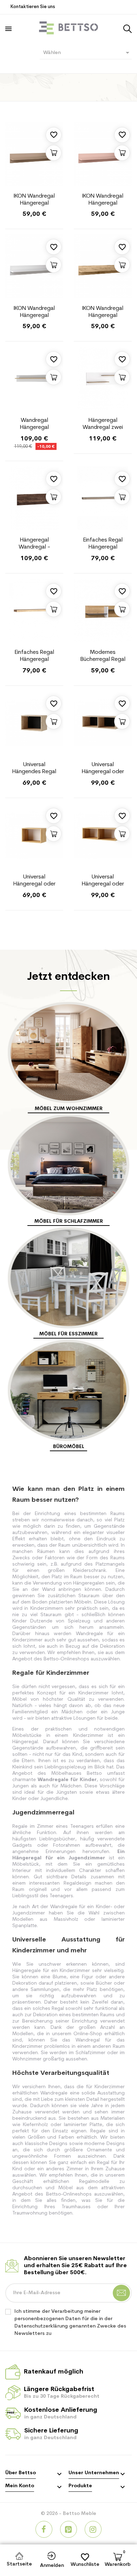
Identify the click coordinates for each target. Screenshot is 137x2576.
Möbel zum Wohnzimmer (69, 1109)
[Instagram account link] (93, 2529)
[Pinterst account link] (68, 2529)
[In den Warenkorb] (54, 153)
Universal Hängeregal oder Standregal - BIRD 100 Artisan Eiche (103, 769)
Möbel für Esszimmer (68, 1334)
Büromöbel (69, 1447)
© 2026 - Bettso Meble (68, 2514)
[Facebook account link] (44, 2529)
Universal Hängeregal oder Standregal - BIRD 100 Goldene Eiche (103, 881)
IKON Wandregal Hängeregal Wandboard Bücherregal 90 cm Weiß (34, 312)
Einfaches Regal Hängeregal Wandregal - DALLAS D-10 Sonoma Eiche (103, 544)
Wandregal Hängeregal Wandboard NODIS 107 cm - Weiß (34, 424)
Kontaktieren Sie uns (33, 7)
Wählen (88, 53)
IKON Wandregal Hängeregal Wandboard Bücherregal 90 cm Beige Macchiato (34, 200)
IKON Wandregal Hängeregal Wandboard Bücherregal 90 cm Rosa (103, 200)
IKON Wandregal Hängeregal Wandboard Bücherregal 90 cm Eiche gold (103, 312)
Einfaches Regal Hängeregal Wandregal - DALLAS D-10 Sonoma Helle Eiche (34, 656)
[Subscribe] (121, 2293)
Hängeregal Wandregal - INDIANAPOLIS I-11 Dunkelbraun (34, 544)
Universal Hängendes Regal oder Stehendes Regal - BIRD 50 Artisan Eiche (34, 769)
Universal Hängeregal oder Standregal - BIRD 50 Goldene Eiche (34, 881)
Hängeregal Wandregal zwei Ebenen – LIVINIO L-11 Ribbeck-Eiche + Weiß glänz (103, 424)
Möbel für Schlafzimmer (69, 1221)
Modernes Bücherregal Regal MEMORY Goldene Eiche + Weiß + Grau (103, 656)
